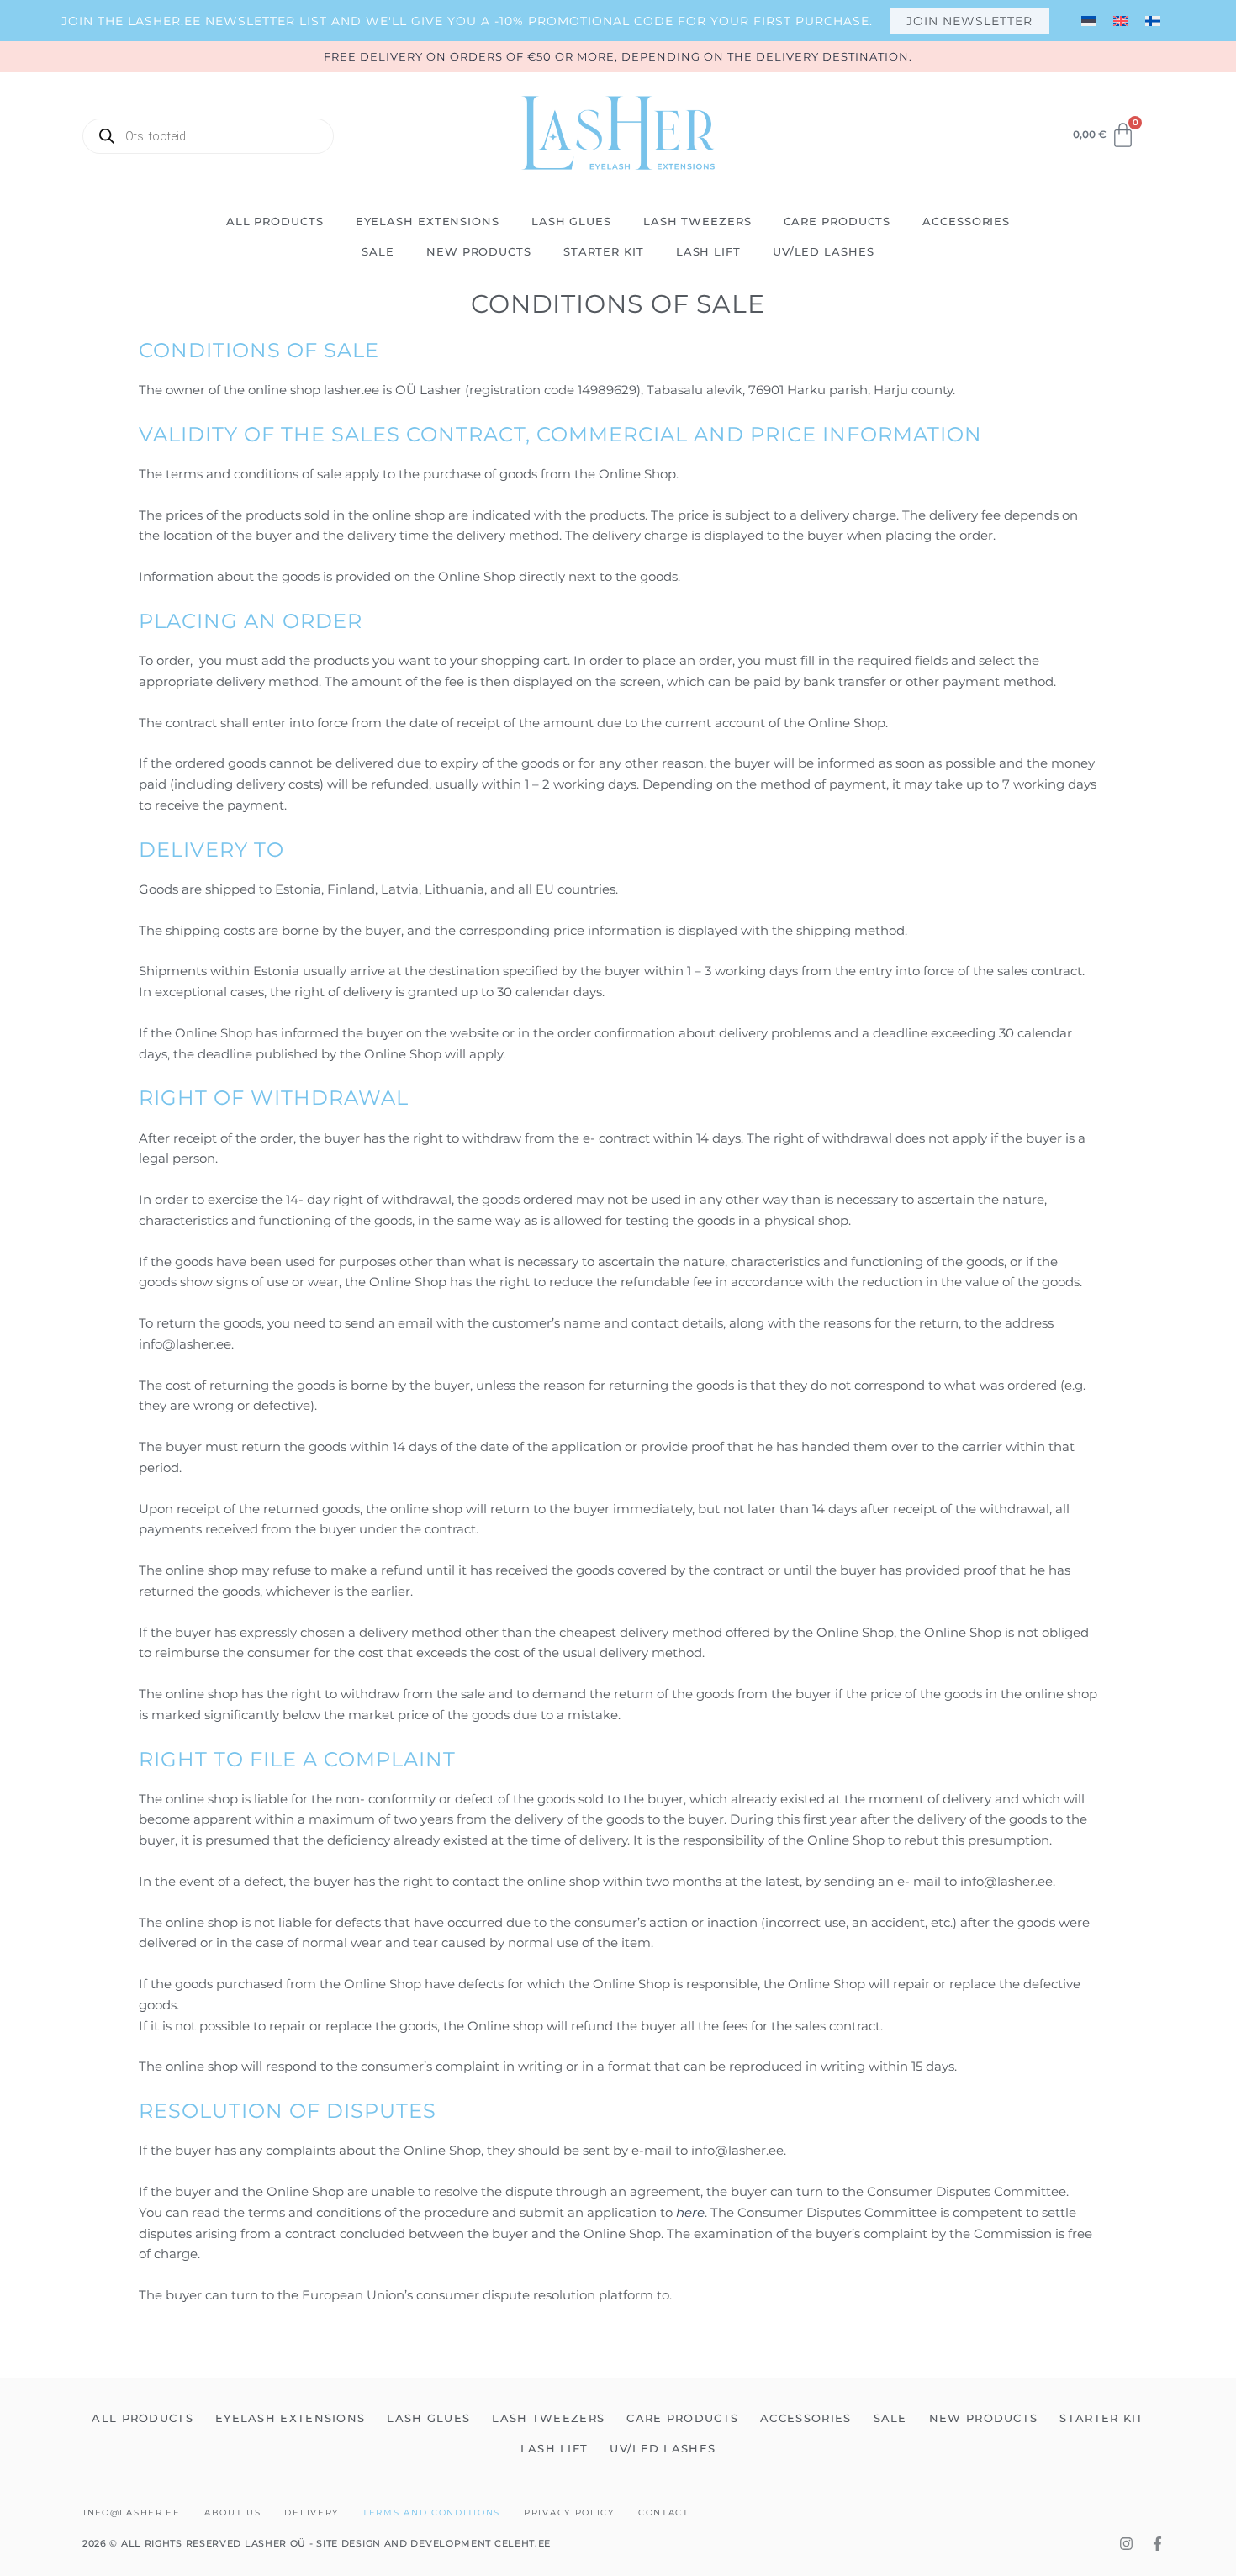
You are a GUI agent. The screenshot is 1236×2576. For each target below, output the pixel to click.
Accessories (966, 221)
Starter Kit (604, 251)
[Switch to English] (1121, 21)
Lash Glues (571, 221)
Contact (664, 2513)
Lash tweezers (697, 221)
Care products (837, 221)
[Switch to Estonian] (1089, 21)
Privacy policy (569, 2513)
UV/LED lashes (824, 251)
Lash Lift (708, 251)
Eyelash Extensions (428, 221)
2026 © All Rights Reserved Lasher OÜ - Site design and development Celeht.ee (317, 2543)
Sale (378, 251)
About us (233, 2513)
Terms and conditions (431, 2513)
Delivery (312, 2513)
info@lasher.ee (132, 2513)
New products (479, 251)
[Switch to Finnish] (1153, 21)
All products (275, 221)
